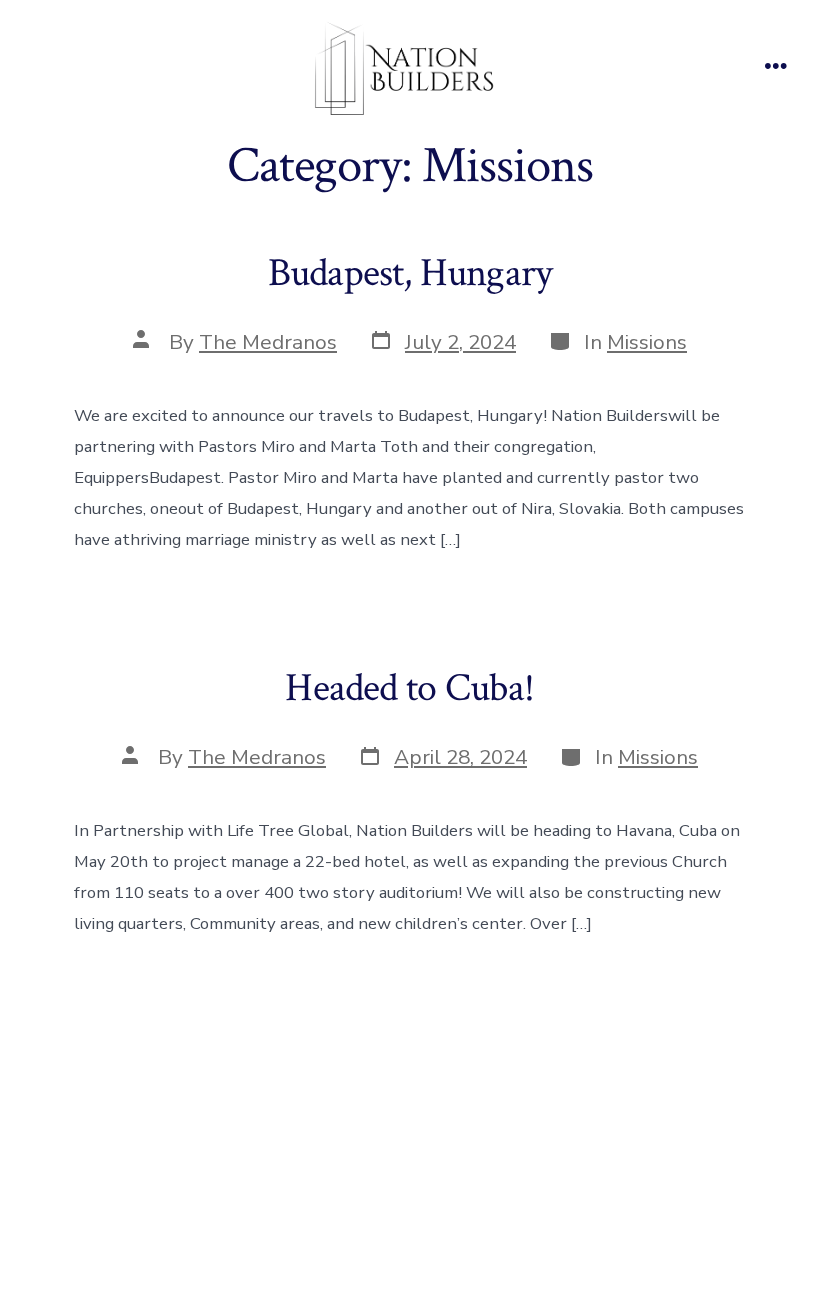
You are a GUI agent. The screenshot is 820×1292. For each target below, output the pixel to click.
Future (351, 1156)
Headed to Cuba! (409, 688)
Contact (552, 1156)
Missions (647, 342)
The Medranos (268, 342)
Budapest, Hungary (410, 273)
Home (261, 1156)
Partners (449, 1156)
